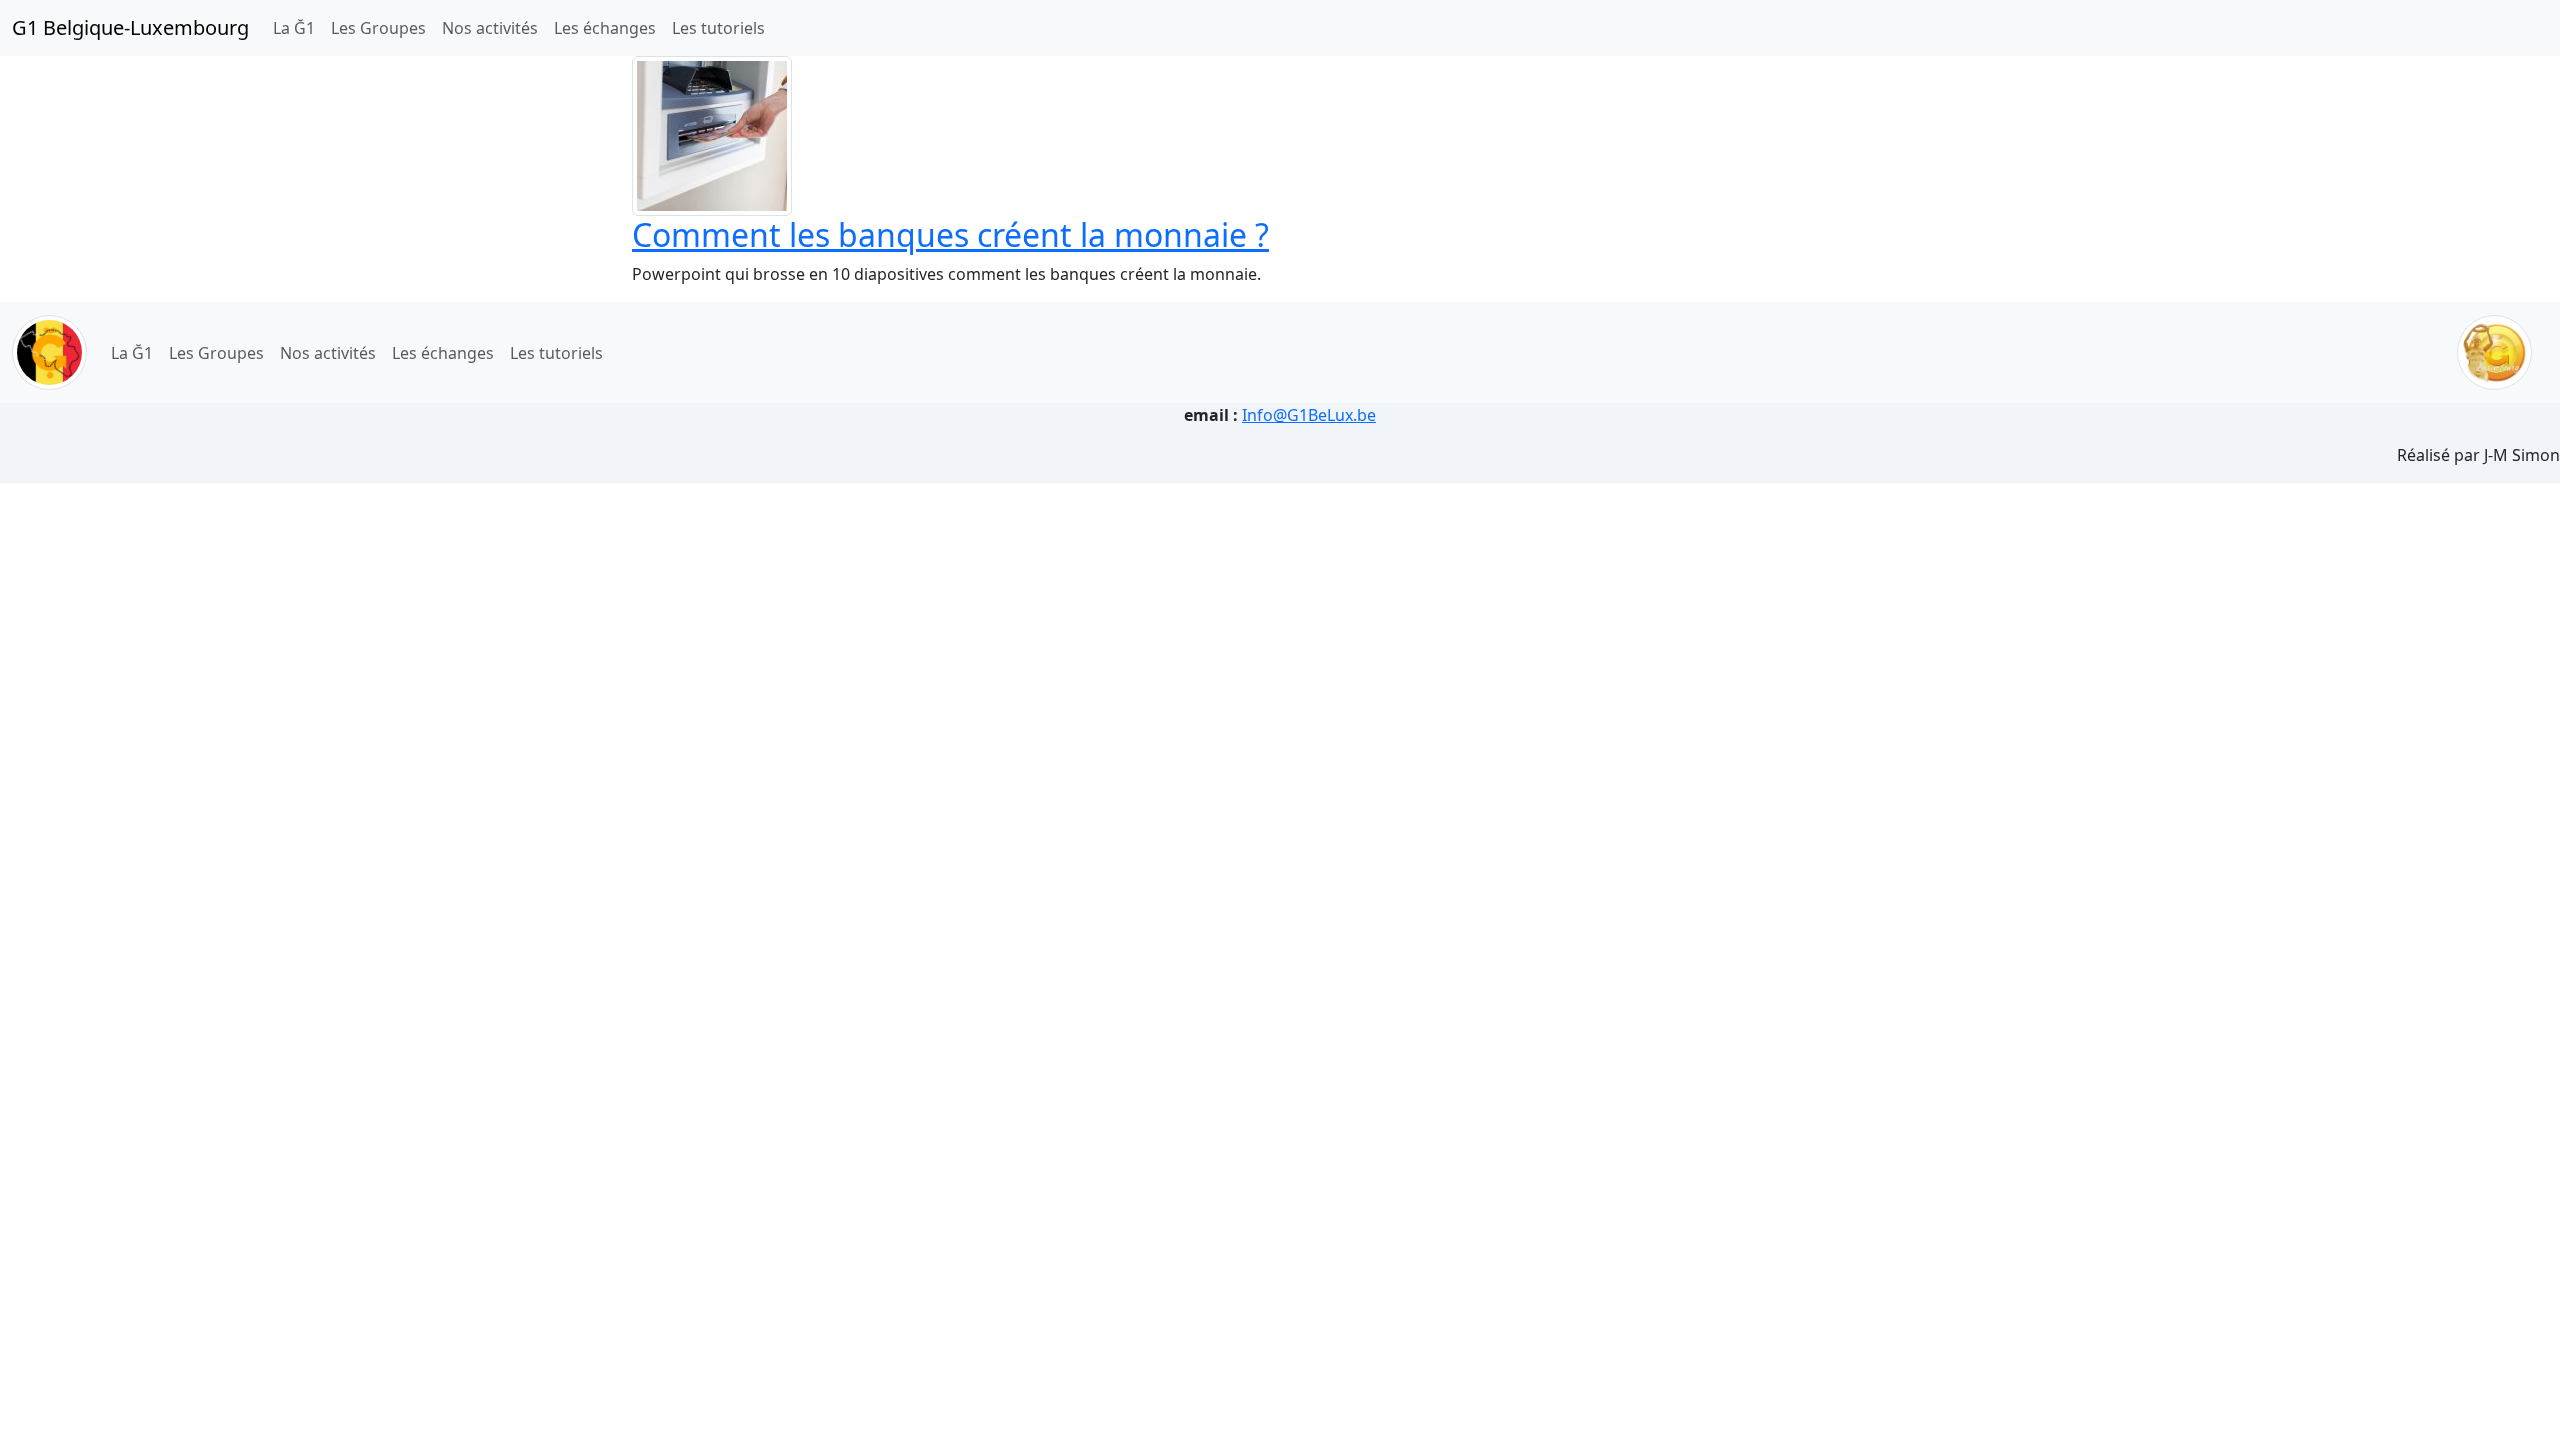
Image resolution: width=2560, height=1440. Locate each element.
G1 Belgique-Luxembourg (130, 27)
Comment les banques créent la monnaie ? (950, 234)
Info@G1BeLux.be (1309, 415)
